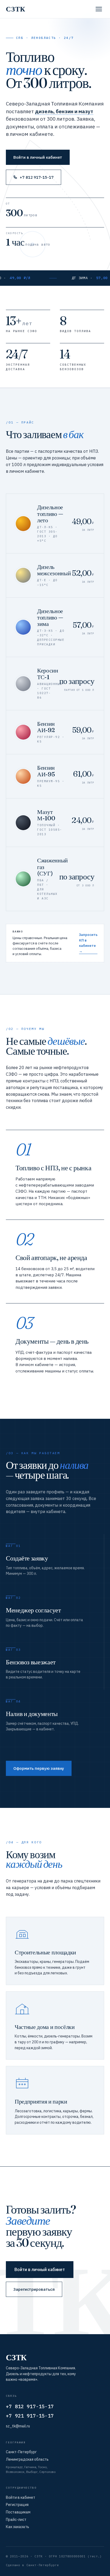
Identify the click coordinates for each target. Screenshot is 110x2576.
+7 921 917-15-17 (30, 2416)
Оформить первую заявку (39, 1768)
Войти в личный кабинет (38, 157)
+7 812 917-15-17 (37, 177)
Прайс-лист (16, 2520)
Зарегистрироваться (34, 2289)
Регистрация (17, 2505)
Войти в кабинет (21, 2497)
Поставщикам (18, 2512)
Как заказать (17, 2527)
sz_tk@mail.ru (18, 2426)
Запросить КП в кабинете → (88, 943)
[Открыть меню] (99, 9)
